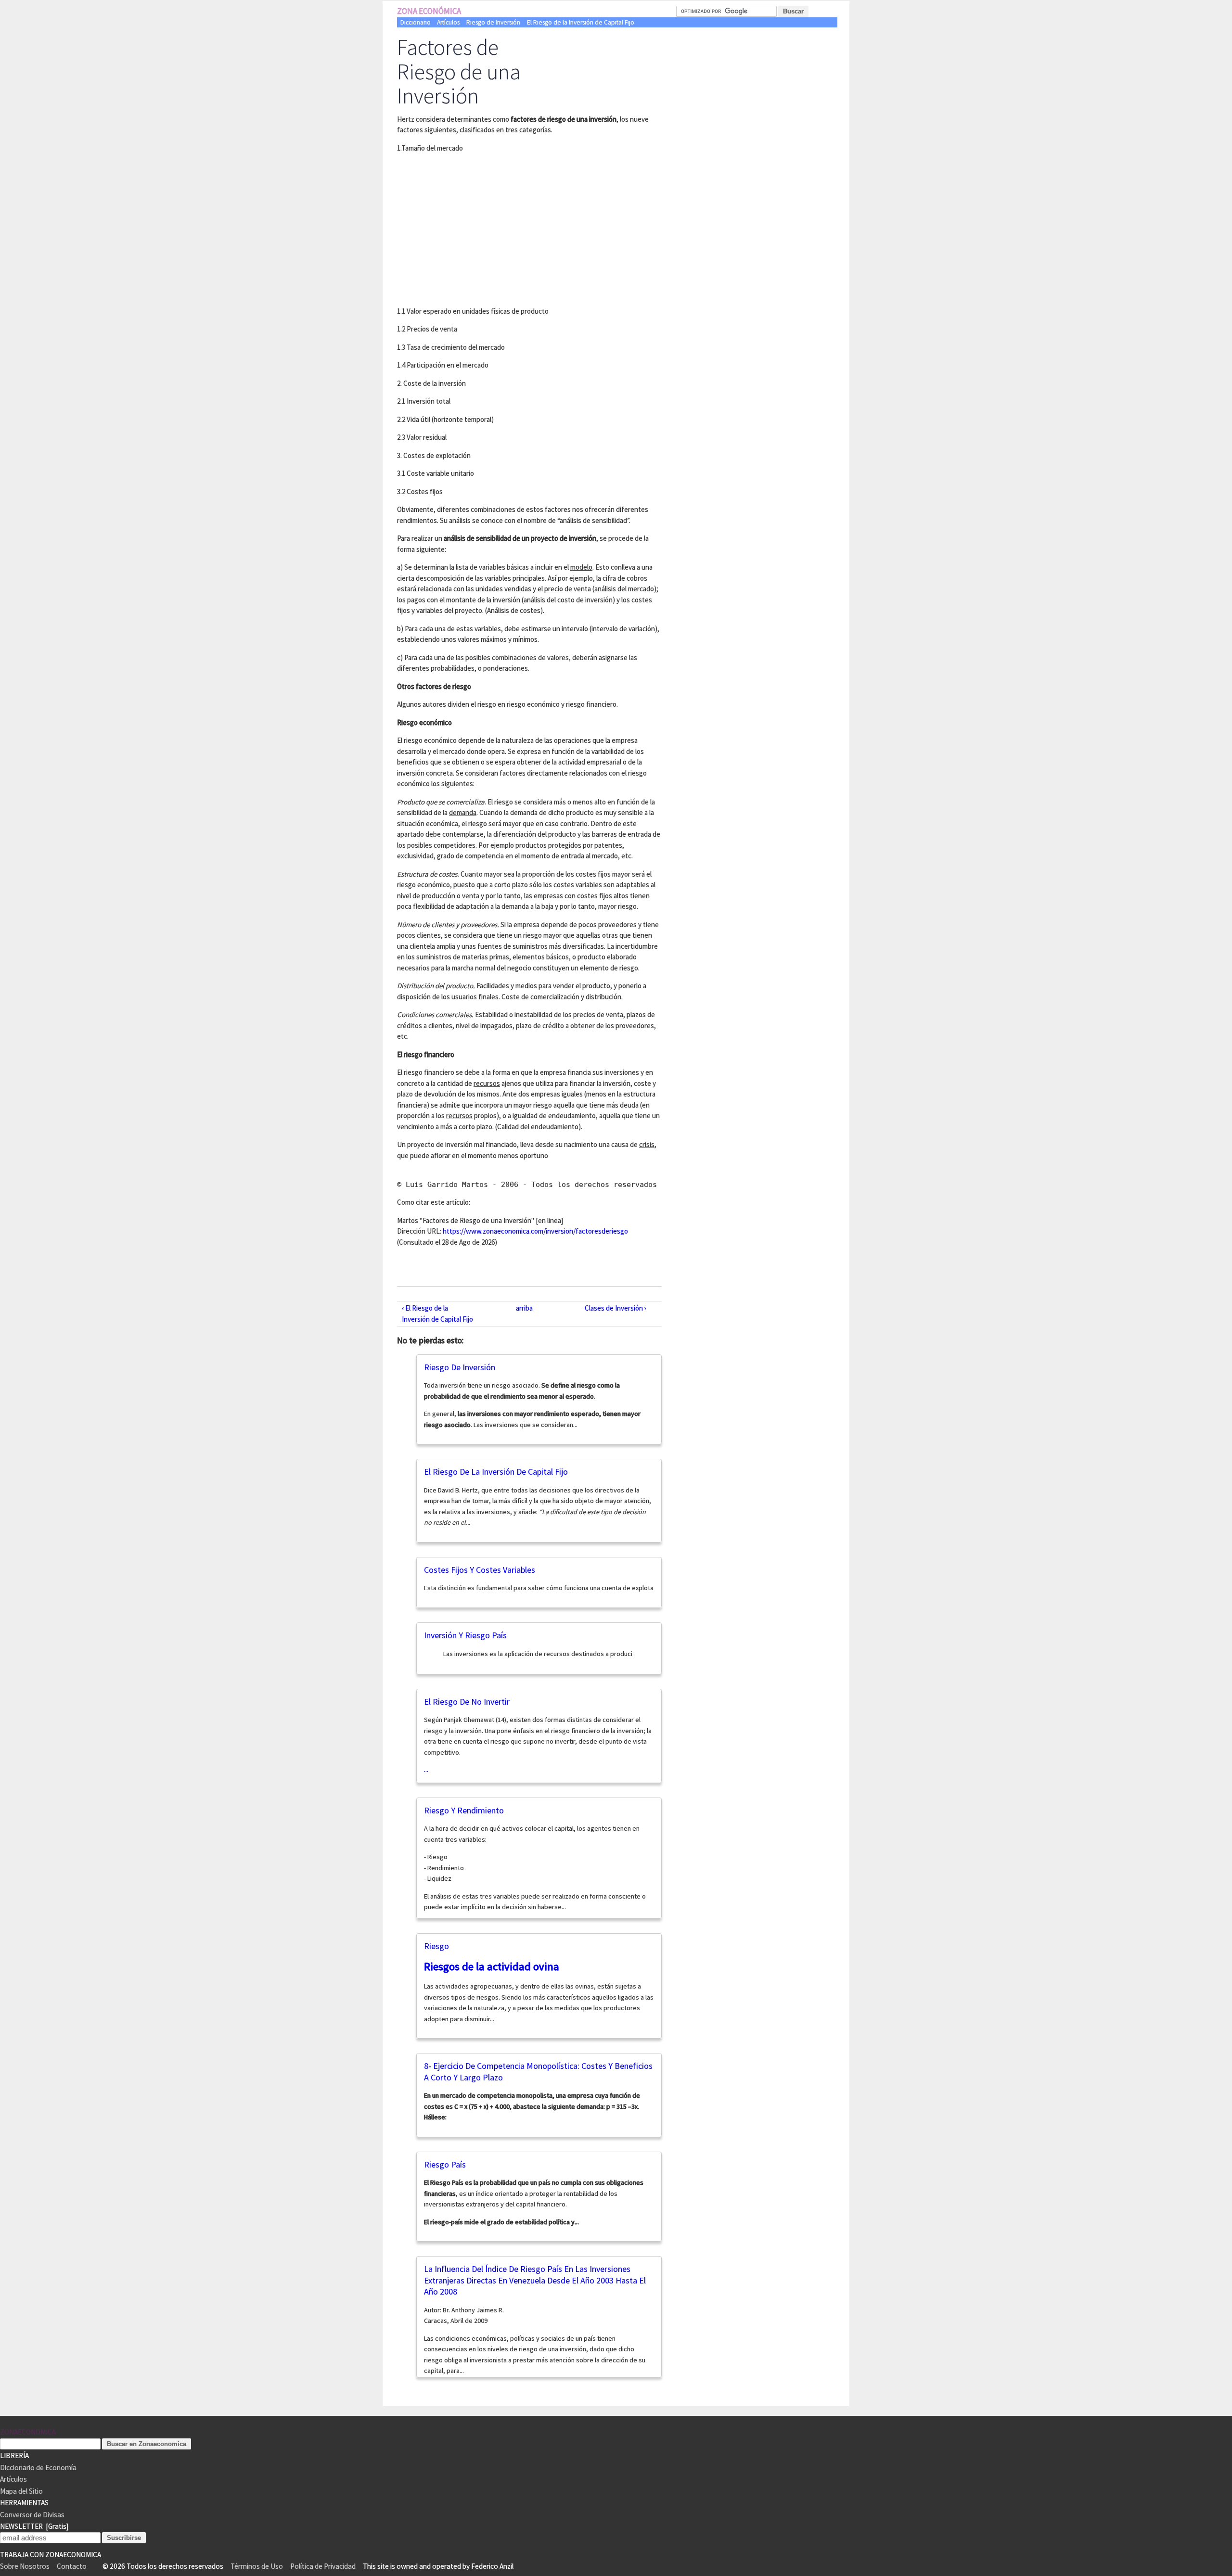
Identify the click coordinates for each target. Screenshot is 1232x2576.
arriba (524, 1308)
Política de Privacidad (323, 2566)
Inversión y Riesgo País (465, 1635)
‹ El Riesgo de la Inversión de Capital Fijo (437, 1314)
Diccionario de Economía (38, 2468)
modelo (581, 567)
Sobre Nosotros (25, 2566)
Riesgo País (445, 2164)
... (538, 1745)
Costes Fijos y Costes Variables (480, 1570)
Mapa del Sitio (21, 2491)
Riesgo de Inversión (493, 22)
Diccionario (416, 22)
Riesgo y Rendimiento (464, 1810)
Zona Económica (429, 11)
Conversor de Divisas (32, 2515)
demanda (463, 812)
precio (554, 589)
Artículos (448, 22)
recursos (487, 1083)
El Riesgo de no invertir (467, 1702)
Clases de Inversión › (616, 1308)
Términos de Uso (257, 2566)
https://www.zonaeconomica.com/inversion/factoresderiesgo (535, 1231)
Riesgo (436, 1946)
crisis (647, 1144)
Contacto (72, 2566)
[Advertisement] (478, 228)
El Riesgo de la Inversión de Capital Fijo (581, 22)
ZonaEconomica (28, 2432)
